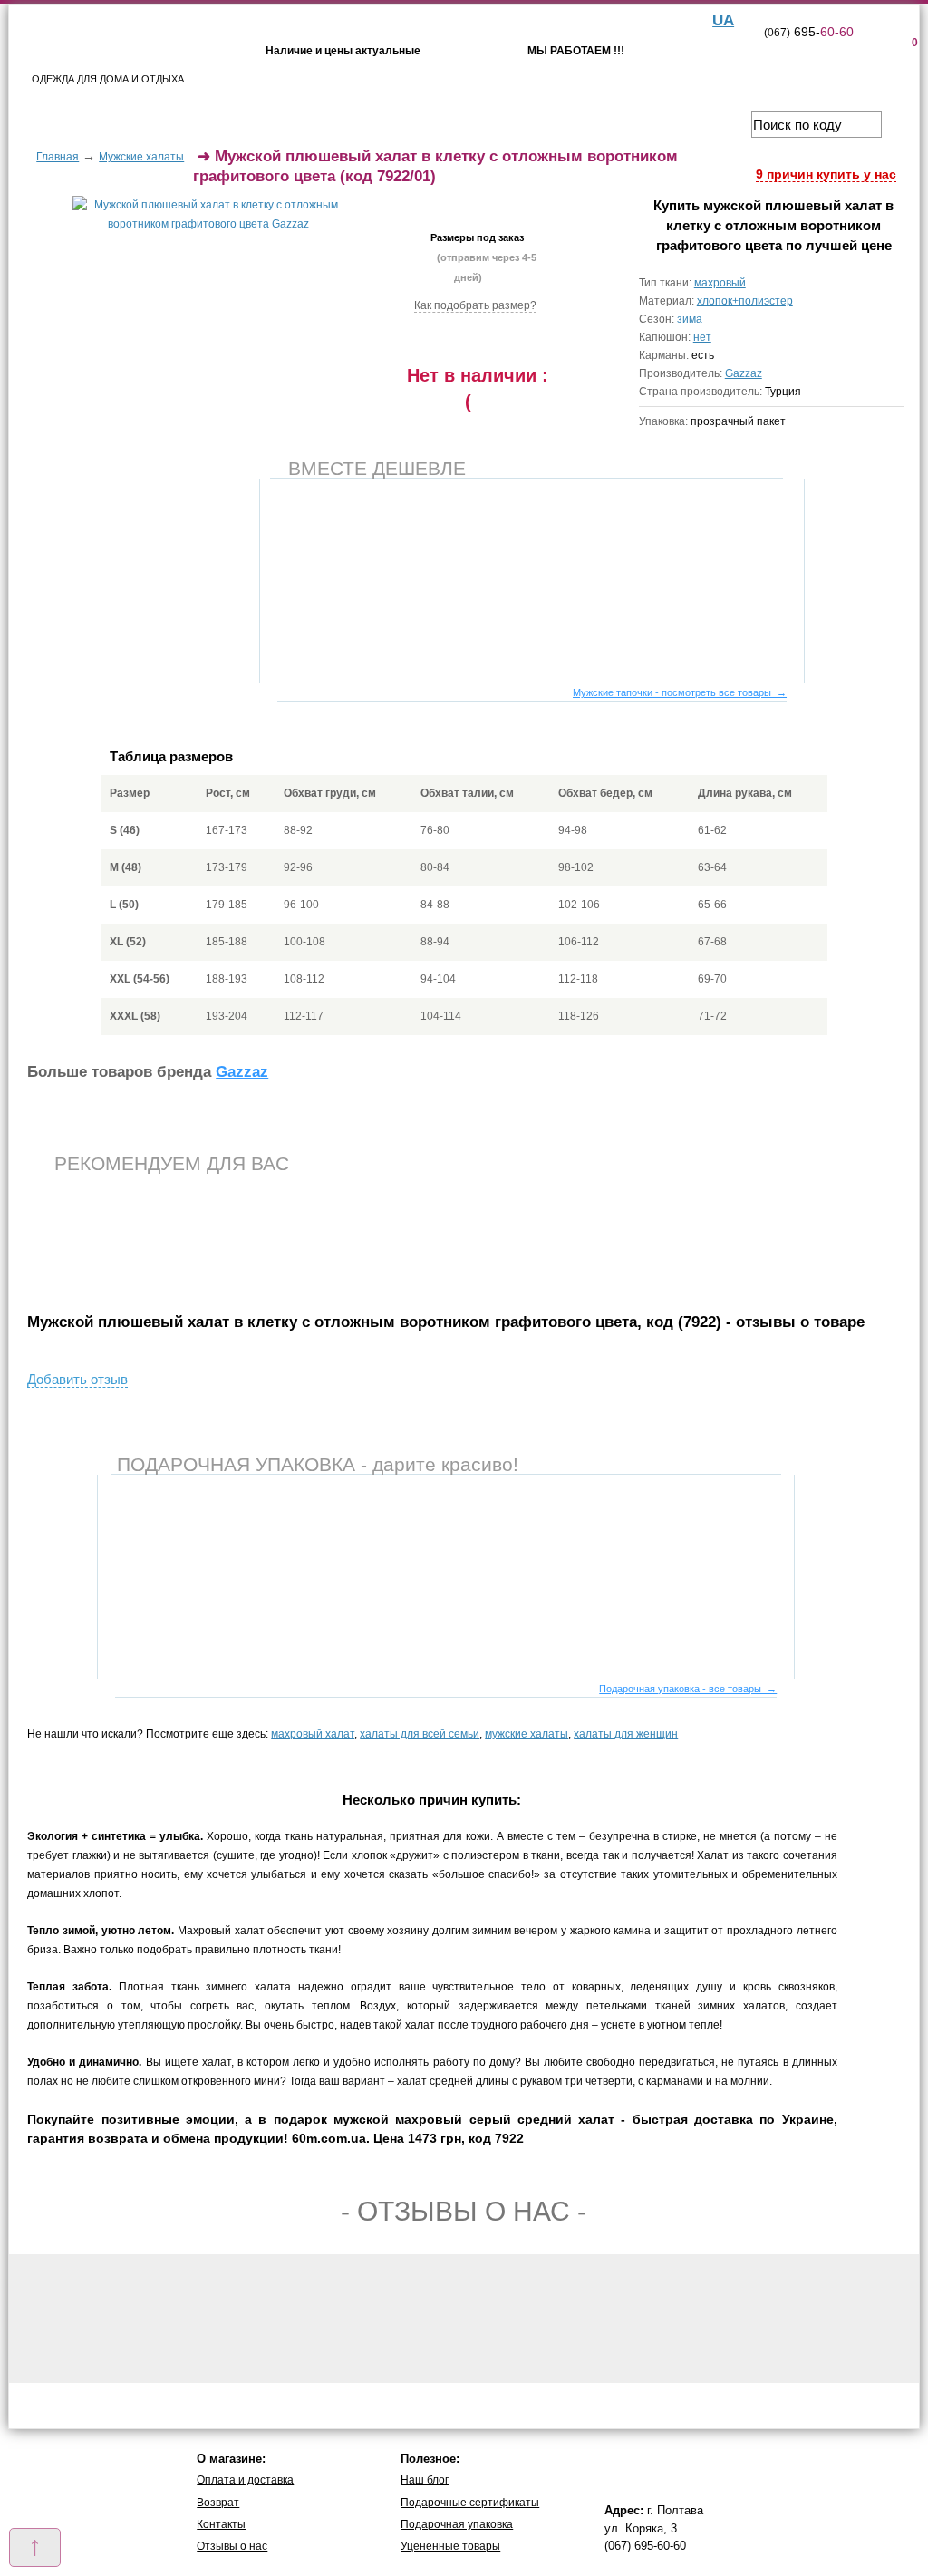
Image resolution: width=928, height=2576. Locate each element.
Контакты (221, 2524)
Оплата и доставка (245, 2480)
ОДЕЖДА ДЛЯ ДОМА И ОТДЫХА (108, 79)
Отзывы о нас (232, 2546)
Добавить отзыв (77, 1379)
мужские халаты (527, 1734)
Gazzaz (744, 373)
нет (702, 337)
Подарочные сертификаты (470, 2503)
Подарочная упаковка (457, 2524)
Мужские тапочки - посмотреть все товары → (680, 692)
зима (690, 319)
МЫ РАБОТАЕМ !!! (576, 51)
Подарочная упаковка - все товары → (688, 1689)
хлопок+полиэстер (745, 301)
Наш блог (425, 2480)
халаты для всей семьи (420, 1734)
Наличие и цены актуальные (343, 51)
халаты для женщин (626, 1734)
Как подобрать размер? (475, 305)
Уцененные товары (450, 2546)
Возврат (218, 2503)
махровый (720, 283)
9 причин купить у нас (826, 174)
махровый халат (313, 1734)
